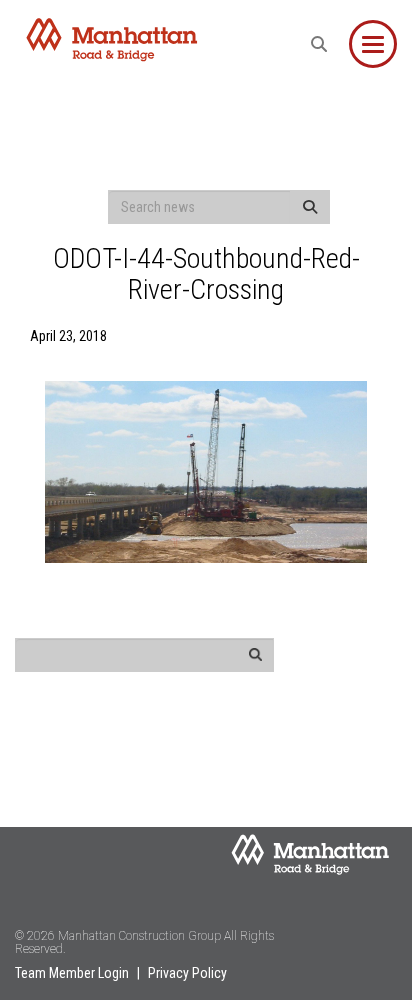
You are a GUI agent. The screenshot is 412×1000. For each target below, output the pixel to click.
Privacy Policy (187, 973)
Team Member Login (72, 973)
